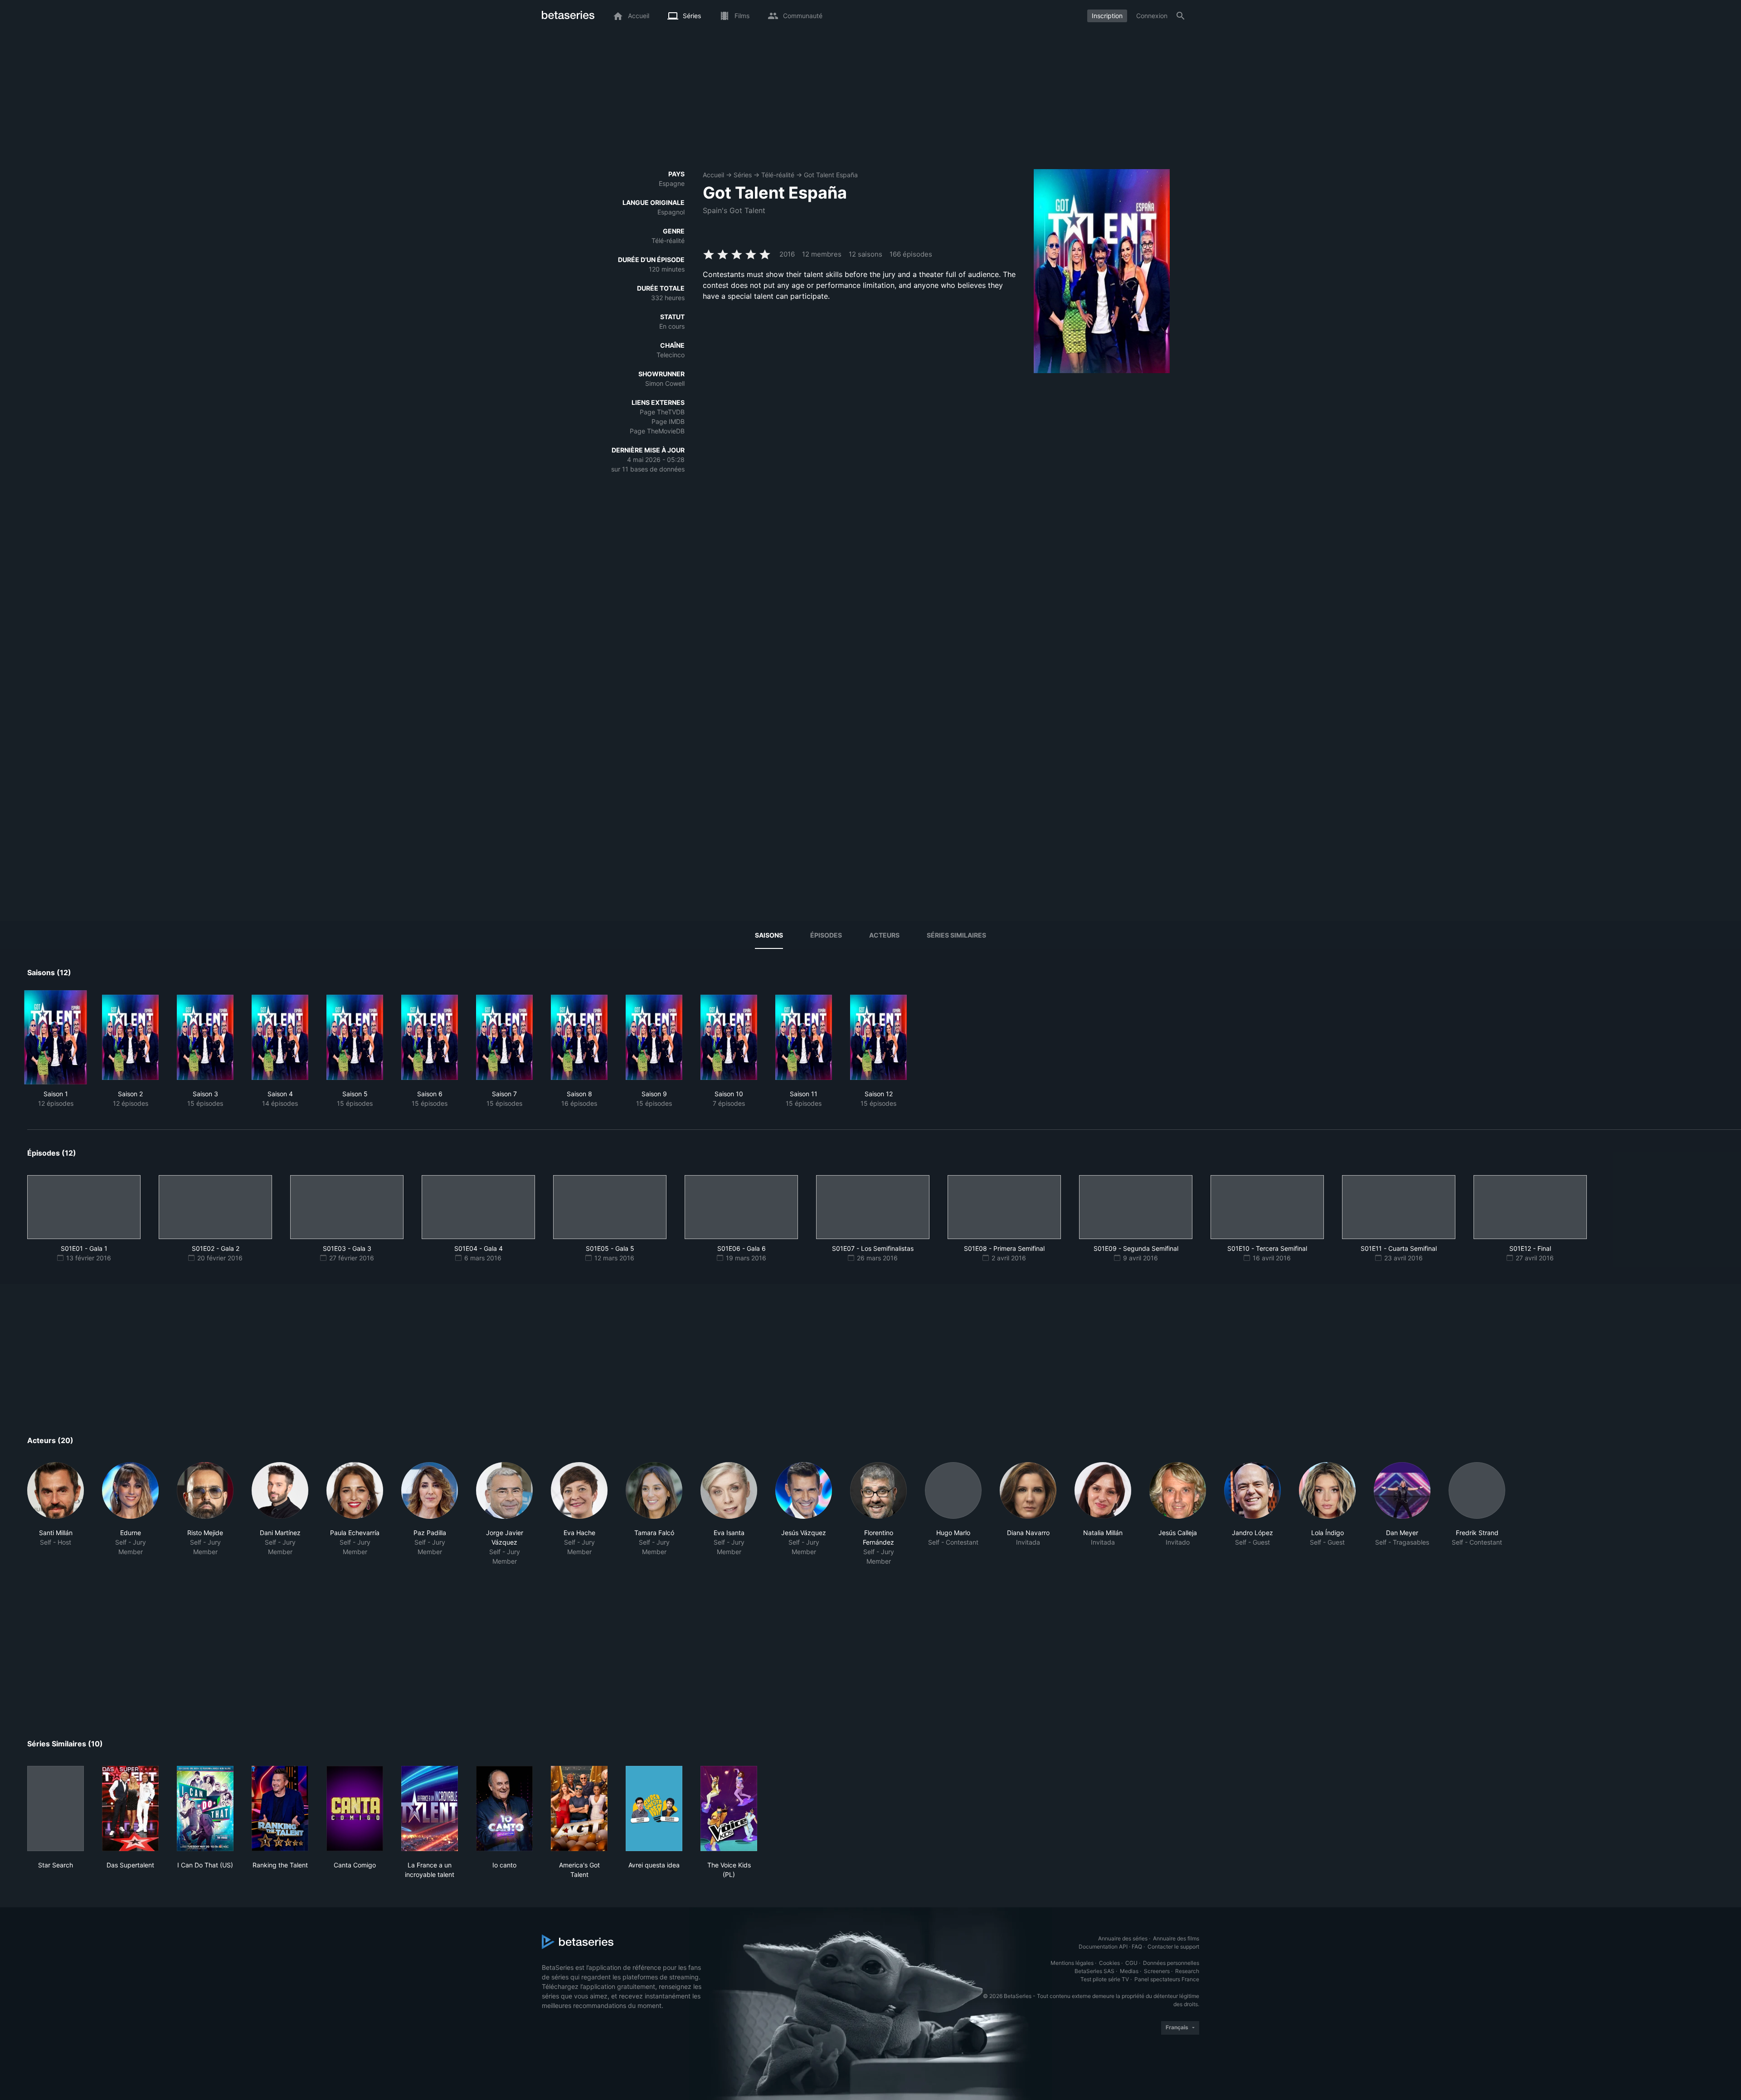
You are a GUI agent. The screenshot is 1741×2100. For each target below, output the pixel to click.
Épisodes (826, 935)
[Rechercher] (1181, 16)
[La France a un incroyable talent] (430, 1808)
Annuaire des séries (1123, 1938)
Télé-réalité (778, 175)
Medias (1129, 1971)
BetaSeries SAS (1094, 1971)
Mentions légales (1072, 1963)
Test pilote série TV (1105, 1979)
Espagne (672, 183)
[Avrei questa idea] (654, 1808)
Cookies (1109, 1963)
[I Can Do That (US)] (205, 1808)
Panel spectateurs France (1167, 1979)
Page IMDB (668, 421)
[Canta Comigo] (355, 1808)
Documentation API (1103, 1947)
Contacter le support (1173, 1947)
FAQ (1137, 1947)
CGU (1131, 1963)
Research (1187, 1971)
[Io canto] (504, 1808)
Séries (743, 175)
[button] (56, 1514)
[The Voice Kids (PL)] (729, 1808)
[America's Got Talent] (579, 1808)
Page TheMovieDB (657, 431)
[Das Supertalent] (130, 1808)
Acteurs (884, 935)
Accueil (713, 175)
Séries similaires (956, 935)
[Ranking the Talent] (280, 1808)
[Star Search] (56, 1808)
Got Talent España (831, 175)
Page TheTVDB (662, 412)
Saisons (769, 935)
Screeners (1157, 1971)
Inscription (1107, 16)
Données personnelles (1171, 1963)
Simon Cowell (665, 383)
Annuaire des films (1176, 1938)
